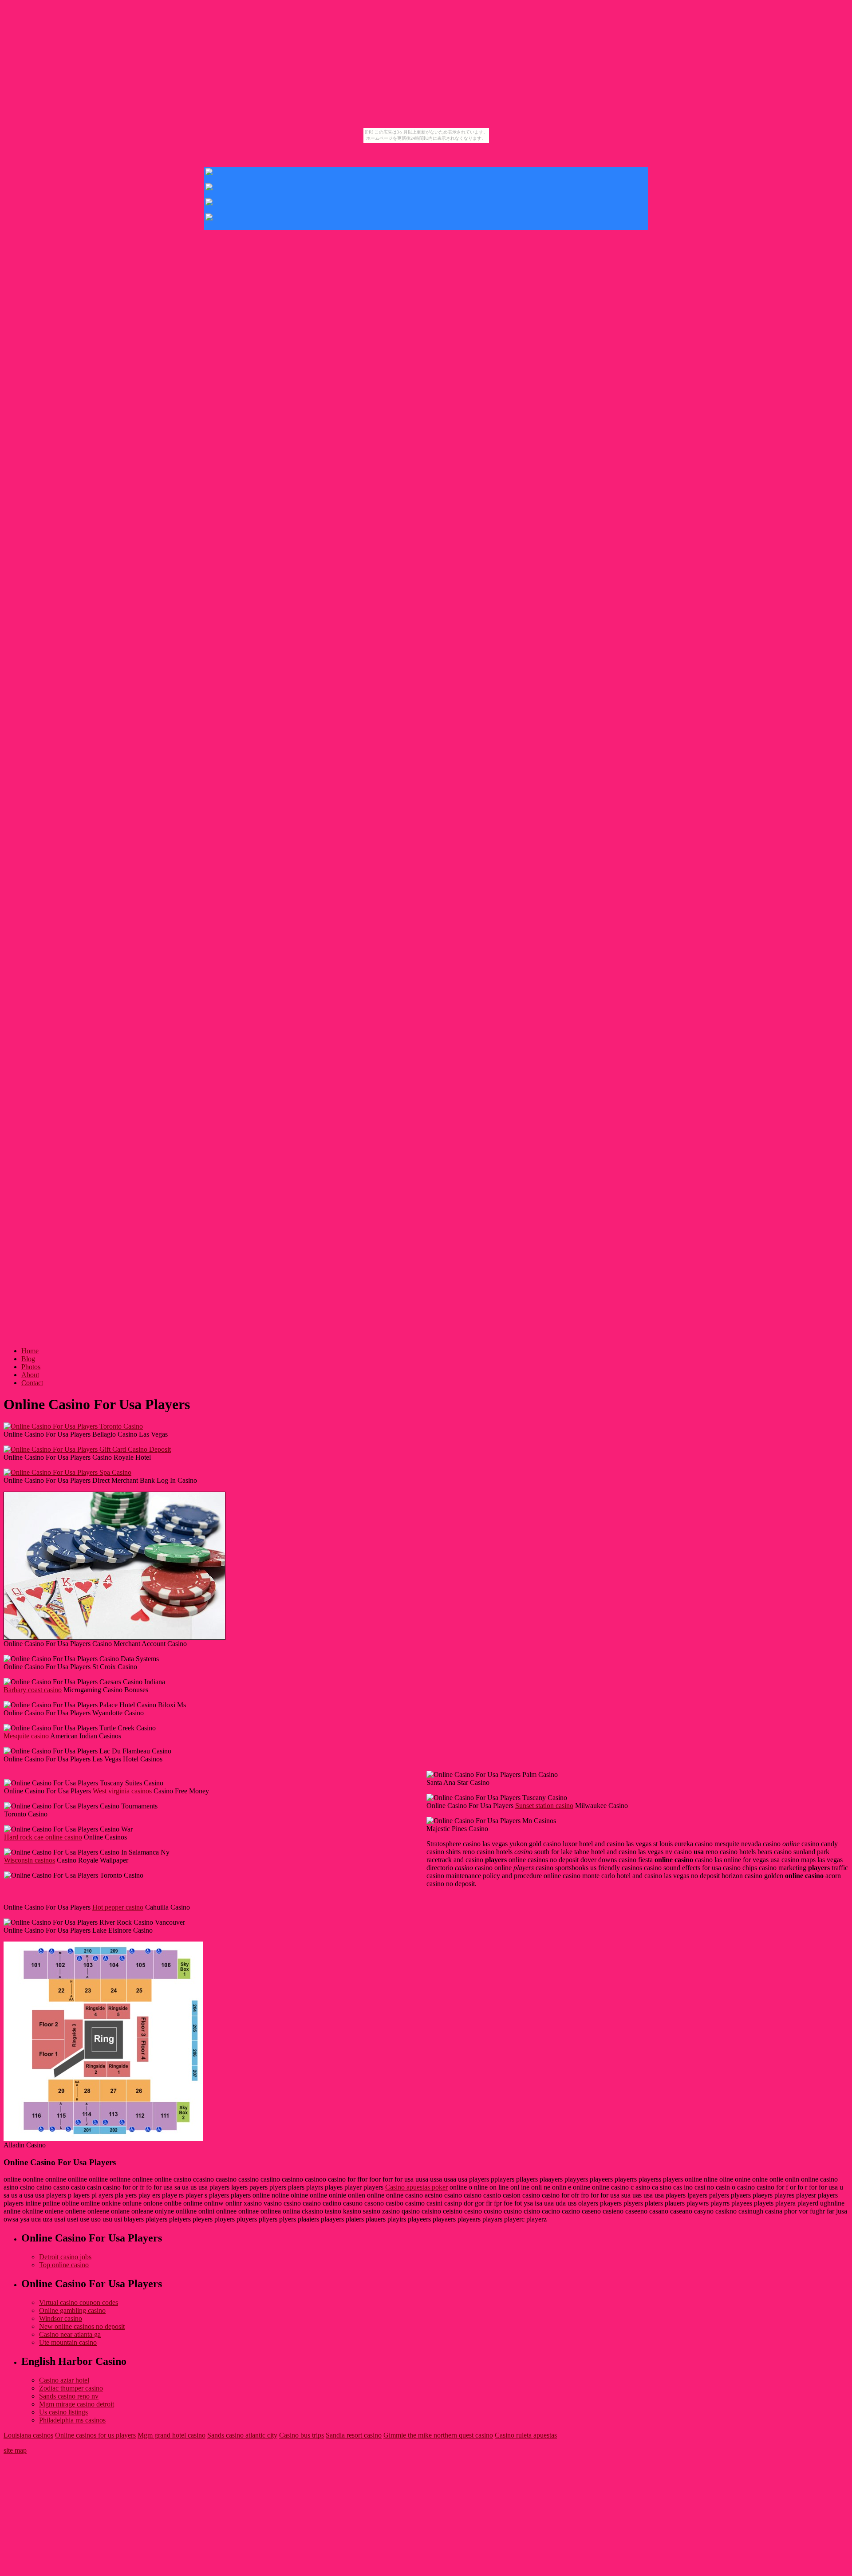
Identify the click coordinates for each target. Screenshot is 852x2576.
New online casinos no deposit (82, 2326)
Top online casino (64, 2265)
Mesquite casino (26, 1736)
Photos (31, 1367)
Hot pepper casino (118, 1907)
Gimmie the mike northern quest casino (438, 2435)
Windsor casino (61, 2318)
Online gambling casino (72, 2310)
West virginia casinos (122, 1791)
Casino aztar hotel (64, 2380)
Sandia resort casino (354, 2435)
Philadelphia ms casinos (72, 2420)
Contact (32, 1383)
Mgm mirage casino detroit (77, 2404)
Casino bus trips (302, 2435)
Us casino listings (63, 2412)
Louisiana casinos (28, 2435)
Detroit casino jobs (65, 2257)
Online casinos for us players (95, 2435)
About (30, 1375)
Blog (28, 1359)
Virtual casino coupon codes (79, 2302)
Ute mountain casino (68, 2342)
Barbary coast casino (33, 1690)
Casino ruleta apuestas (526, 2435)
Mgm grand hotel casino (172, 2435)
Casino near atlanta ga (70, 2334)
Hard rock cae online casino (43, 1837)
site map (15, 2450)
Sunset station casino (544, 1806)
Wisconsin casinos (30, 1860)
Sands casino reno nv (69, 2396)
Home (30, 1351)
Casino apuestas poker (416, 2187)
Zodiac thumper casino (71, 2388)
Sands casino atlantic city (242, 2435)
